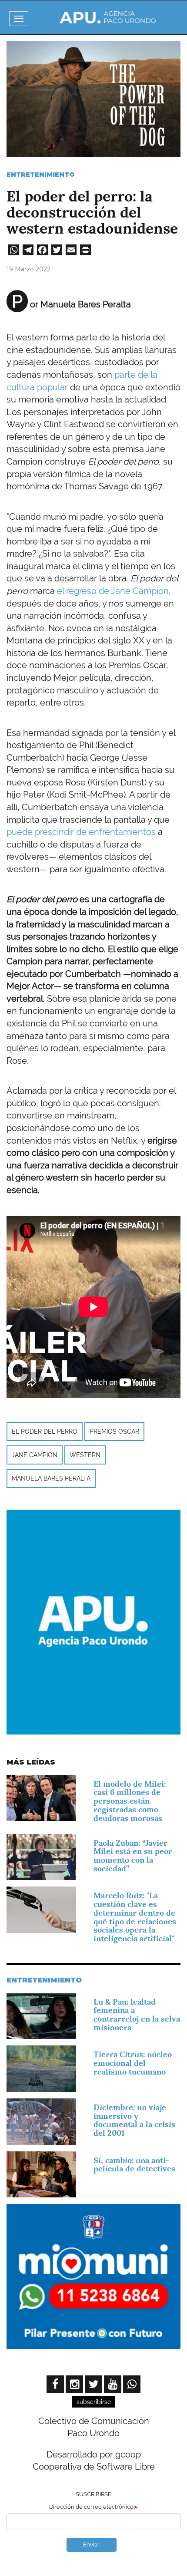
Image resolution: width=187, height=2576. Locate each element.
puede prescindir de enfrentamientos (81, 832)
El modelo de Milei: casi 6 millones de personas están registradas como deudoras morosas (130, 1801)
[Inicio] (108, 17)
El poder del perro (45, 1431)
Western (85, 1455)
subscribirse (94, 2402)
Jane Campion (35, 1455)
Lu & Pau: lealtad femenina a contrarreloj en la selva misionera (137, 2015)
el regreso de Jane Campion (113, 591)
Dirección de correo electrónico (91, 2507)
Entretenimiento (41, 175)
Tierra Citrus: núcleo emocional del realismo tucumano (133, 2063)
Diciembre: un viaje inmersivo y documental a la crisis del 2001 (134, 2120)
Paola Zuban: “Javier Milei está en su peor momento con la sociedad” (133, 1856)
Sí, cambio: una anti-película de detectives (134, 2165)
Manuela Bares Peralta (51, 1478)
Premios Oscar (114, 1431)
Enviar (91, 2545)
